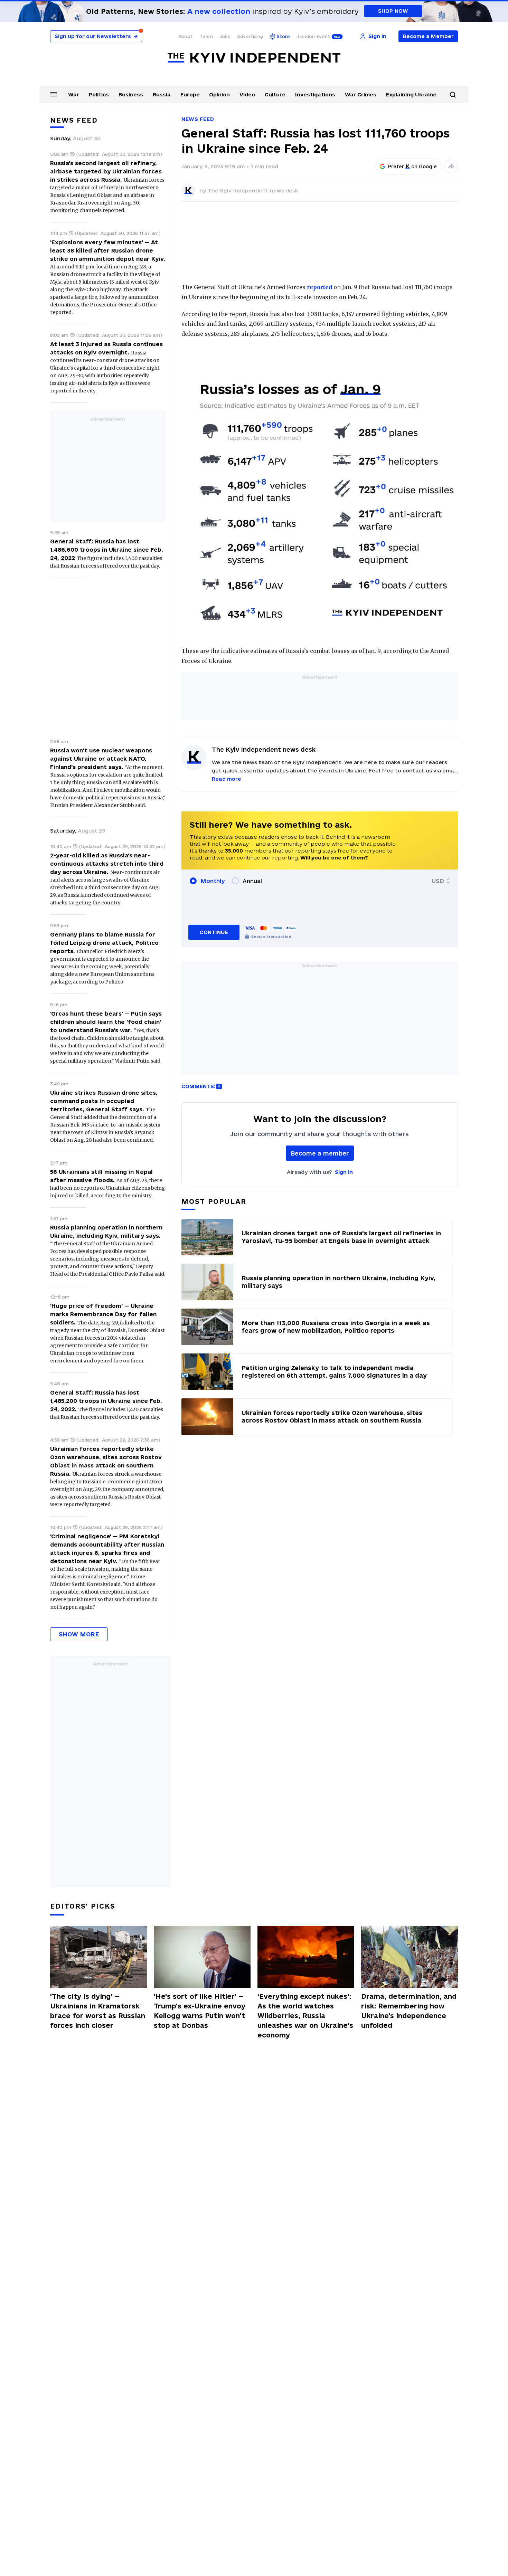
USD (438, 881)
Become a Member (428, 36)
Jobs (225, 36)
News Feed (198, 119)
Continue (214, 932)
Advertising (250, 36)
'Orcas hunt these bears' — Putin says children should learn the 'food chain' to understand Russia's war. (106, 1022)
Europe (190, 94)
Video (247, 94)
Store (283, 36)
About (185, 36)
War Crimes (361, 94)
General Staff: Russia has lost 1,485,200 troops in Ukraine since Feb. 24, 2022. (106, 1401)
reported (319, 287)
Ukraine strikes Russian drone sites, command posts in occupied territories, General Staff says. (104, 1101)
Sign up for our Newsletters (96, 36)
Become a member (320, 1153)
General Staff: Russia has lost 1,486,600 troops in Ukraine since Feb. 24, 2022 (107, 550)
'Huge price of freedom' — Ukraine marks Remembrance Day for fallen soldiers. (103, 1314)
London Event (314, 36)
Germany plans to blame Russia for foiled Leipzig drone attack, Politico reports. (104, 943)
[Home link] (254, 58)
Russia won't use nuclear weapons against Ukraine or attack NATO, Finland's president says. (101, 759)
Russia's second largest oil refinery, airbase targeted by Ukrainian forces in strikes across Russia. (106, 171)
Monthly (213, 881)
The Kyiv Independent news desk (253, 191)
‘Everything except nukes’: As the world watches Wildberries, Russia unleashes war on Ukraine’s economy (305, 2016)
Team (206, 36)
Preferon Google (413, 167)
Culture (275, 94)
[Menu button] (54, 94)
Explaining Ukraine (411, 94)
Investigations (315, 94)
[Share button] (451, 167)
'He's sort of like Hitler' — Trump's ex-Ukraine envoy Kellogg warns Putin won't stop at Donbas (200, 2011)
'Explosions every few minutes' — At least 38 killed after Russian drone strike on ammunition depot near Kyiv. (108, 250)
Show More (79, 1634)
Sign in (344, 1172)
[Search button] (453, 95)
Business (131, 94)
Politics (99, 94)
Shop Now (393, 11)
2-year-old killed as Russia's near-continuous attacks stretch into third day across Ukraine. (107, 864)
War (74, 94)
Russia (162, 94)
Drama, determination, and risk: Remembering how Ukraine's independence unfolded (409, 2011)
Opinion (219, 94)
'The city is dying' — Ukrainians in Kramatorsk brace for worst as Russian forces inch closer (98, 2011)
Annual (252, 881)
